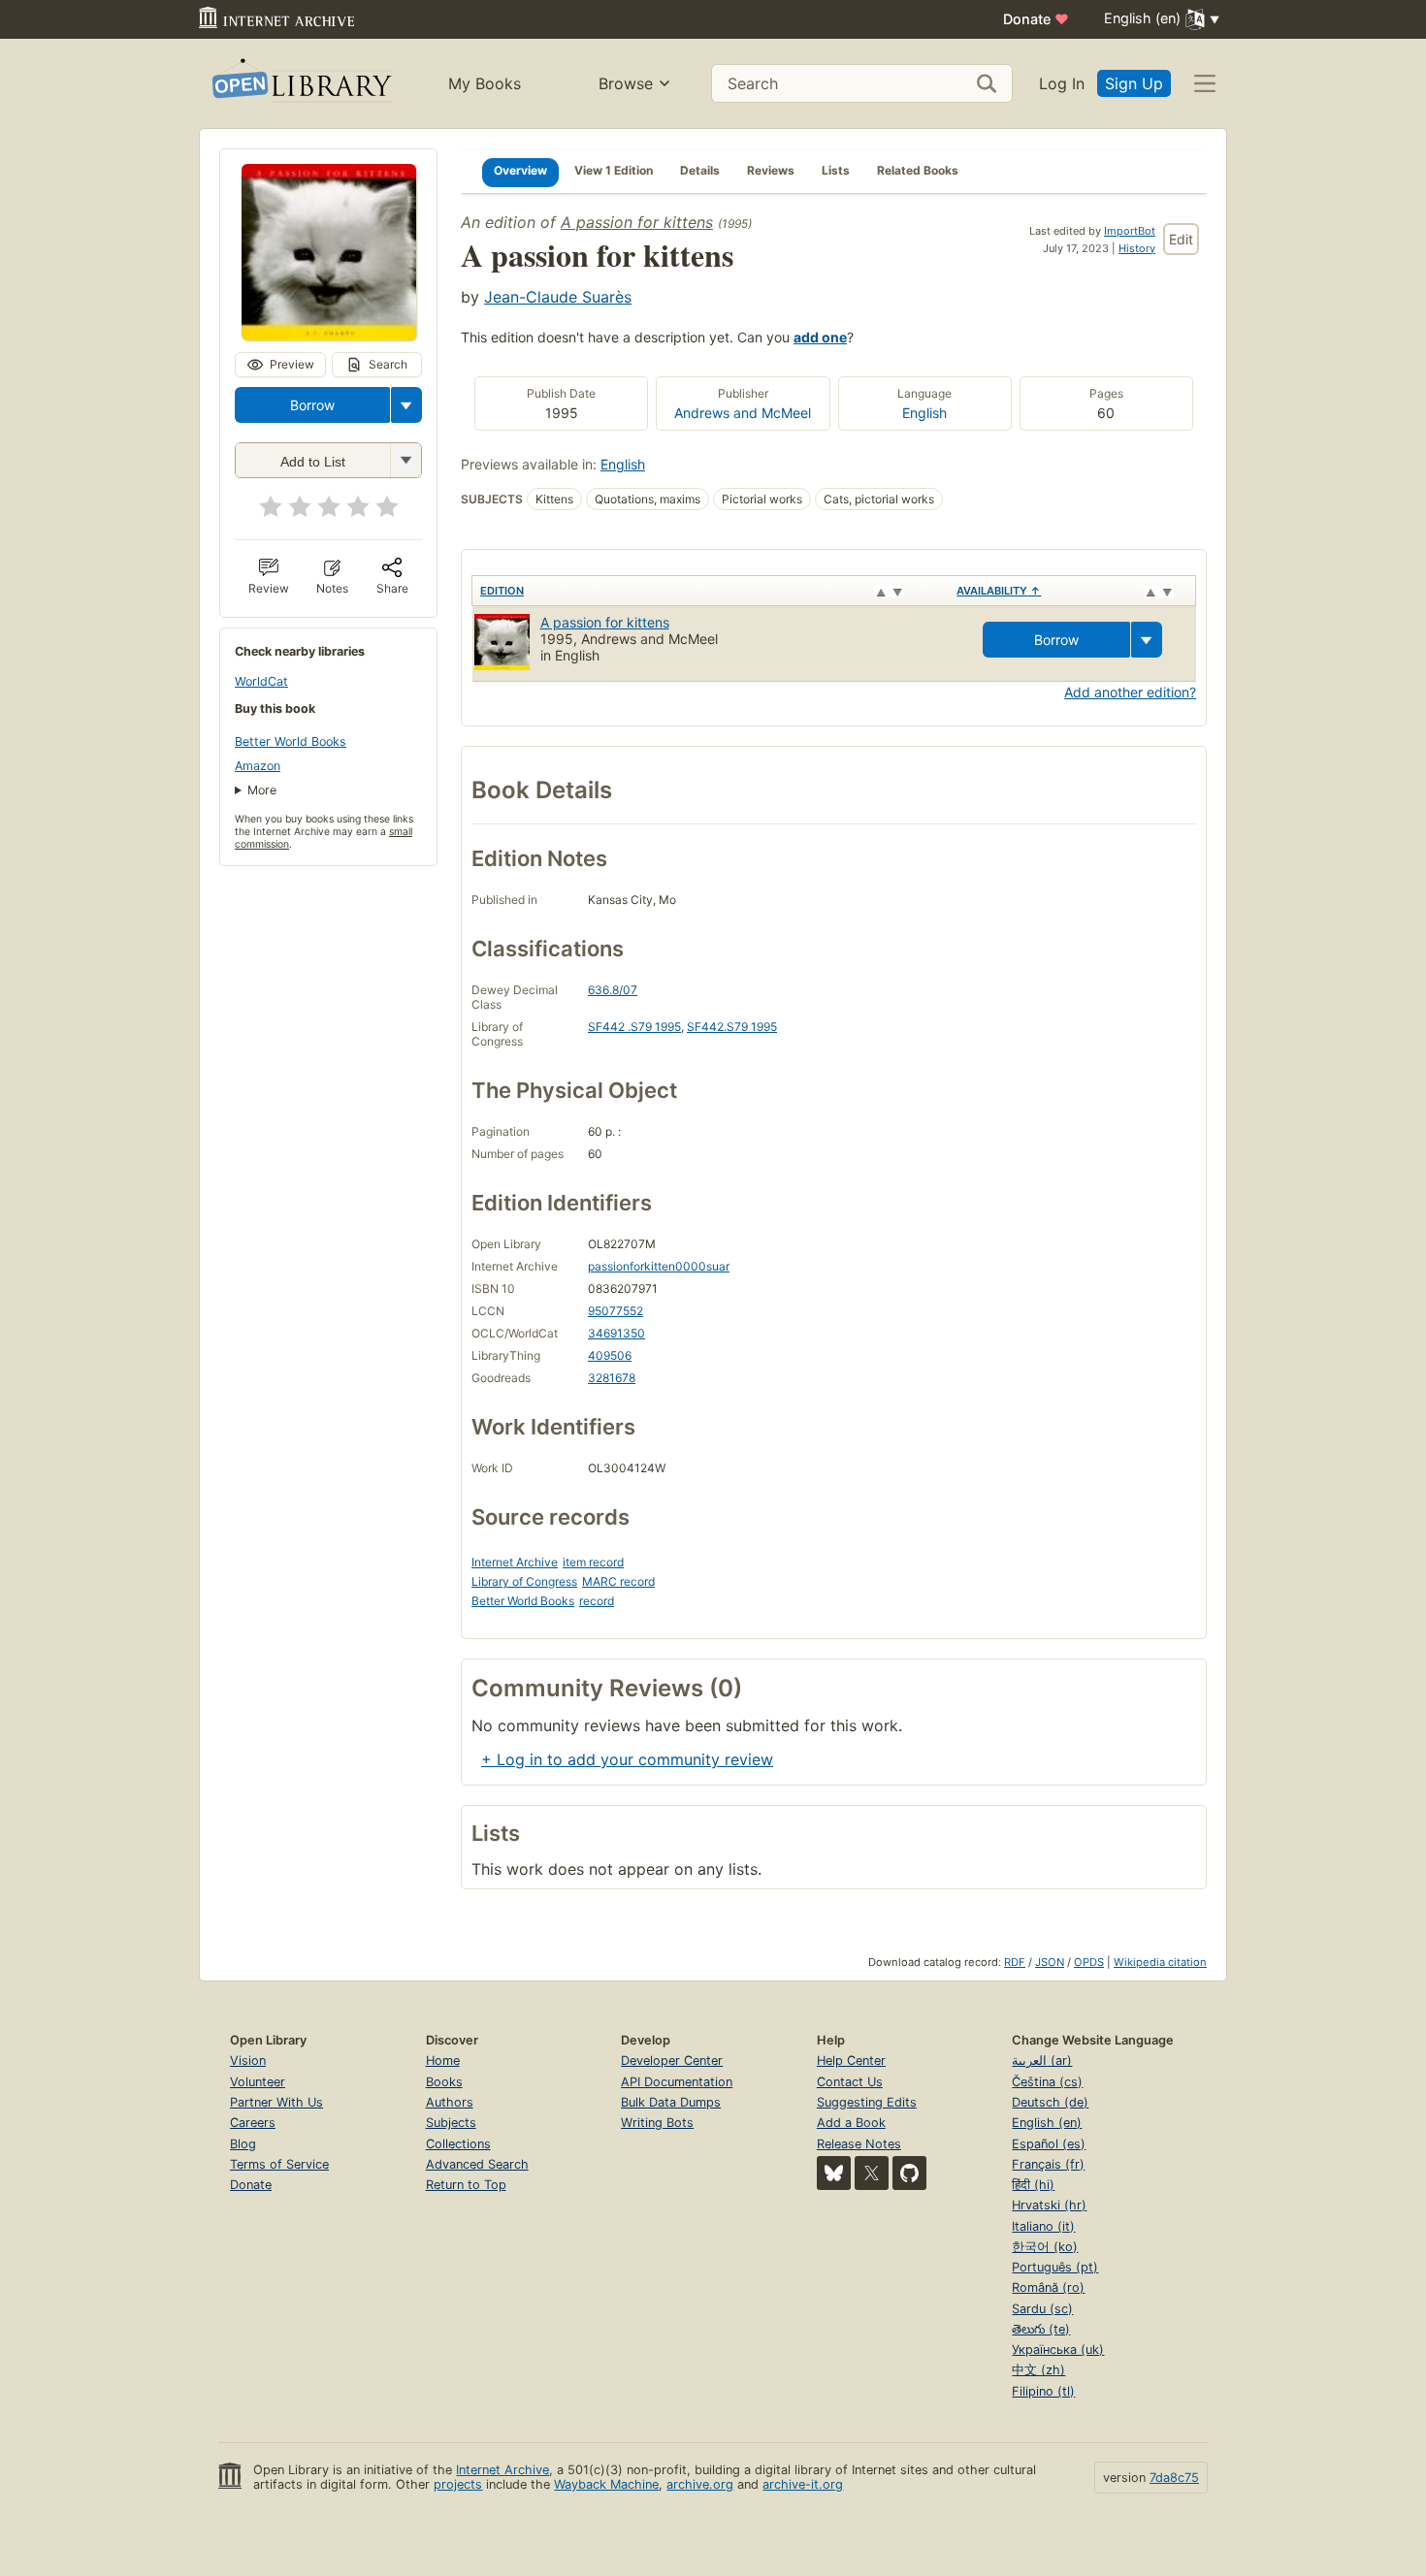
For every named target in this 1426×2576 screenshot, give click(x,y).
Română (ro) (1048, 2287)
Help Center (851, 2061)
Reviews (771, 170)
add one (820, 337)
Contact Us (850, 2082)
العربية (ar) (1042, 2061)
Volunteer (258, 2082)
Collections (458, 2144)
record (597, 1601)
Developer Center (672, 2061)
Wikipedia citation (1160, 1962)
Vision (248, 2061)
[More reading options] (406, 405)
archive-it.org (803, 2484)
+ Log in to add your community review (627, 1759)
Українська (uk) (1058, 2350)
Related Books (918, 170)
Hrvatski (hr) (1049, 2205)
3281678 (612, 1378)
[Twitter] (872, 2173)
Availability (999, 591)
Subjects (451, 2123)
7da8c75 (1174, 2478)
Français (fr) (1048, 2164)
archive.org (700, 2484)
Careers (253, 2123)
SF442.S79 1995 (732, 1027)
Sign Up (1134, 83)
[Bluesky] (834, 2173)
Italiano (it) (1043, 2226)
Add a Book (851, 2123)
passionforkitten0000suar (659, 1266)
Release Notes (859, 2144)
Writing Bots (657, 2123)
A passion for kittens (637, 222)
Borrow (312, 405)
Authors (450, 2102)
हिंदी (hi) (1033, 2185)
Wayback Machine (606, 2484)
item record (593, 1562)
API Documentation (677, 2082)
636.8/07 (613, 990)
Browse (626, 83)
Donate (1036, 19)
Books (444, 2082)
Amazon (258, 766)
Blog (243, 2144)
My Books (485, 83)
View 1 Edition (614, 170)
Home (443, 2061)
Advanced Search (477, 2164)
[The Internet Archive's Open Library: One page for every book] (300, 84)
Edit (1181, 239)
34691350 (616, 1333)
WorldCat (261, 681)
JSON (1050, 1962)
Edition (502, 591)
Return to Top (466, 2185)
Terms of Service (279, 2164)
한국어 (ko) (1045, 2247)
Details (700, 170)
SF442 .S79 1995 (634, 1027)
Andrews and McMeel (743, 413)
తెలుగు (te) (1041, 2329)
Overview (520, 170)
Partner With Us (276, 2102)
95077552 (616, 1311)
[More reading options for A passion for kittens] (405, 460)
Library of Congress (524, 1581)
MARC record (618, 1581)
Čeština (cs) (1047, 2082)
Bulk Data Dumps (671, 2102)
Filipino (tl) (1043, 2391)
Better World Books (291, 741)
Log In (1062, 83)
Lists (836, 170)
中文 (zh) (1038, 2370)
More (262, 790)
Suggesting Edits (867, 2102)
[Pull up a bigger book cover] (329, 335)
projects (458, 2484)
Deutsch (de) (1050, 2102)
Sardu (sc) (1042, 2309)
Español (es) (1049, 2144)
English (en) (1047, 2123)
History (1137, 248)
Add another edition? (1130, 692)
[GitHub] (909, 2173)
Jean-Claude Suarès (558, 297)
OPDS (1089, 1962)
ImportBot (1130, 231)
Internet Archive (515, 1562)
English (924, 413)
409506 (610, 1355)
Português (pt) (1055, 2267)
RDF (1015, 1962)
